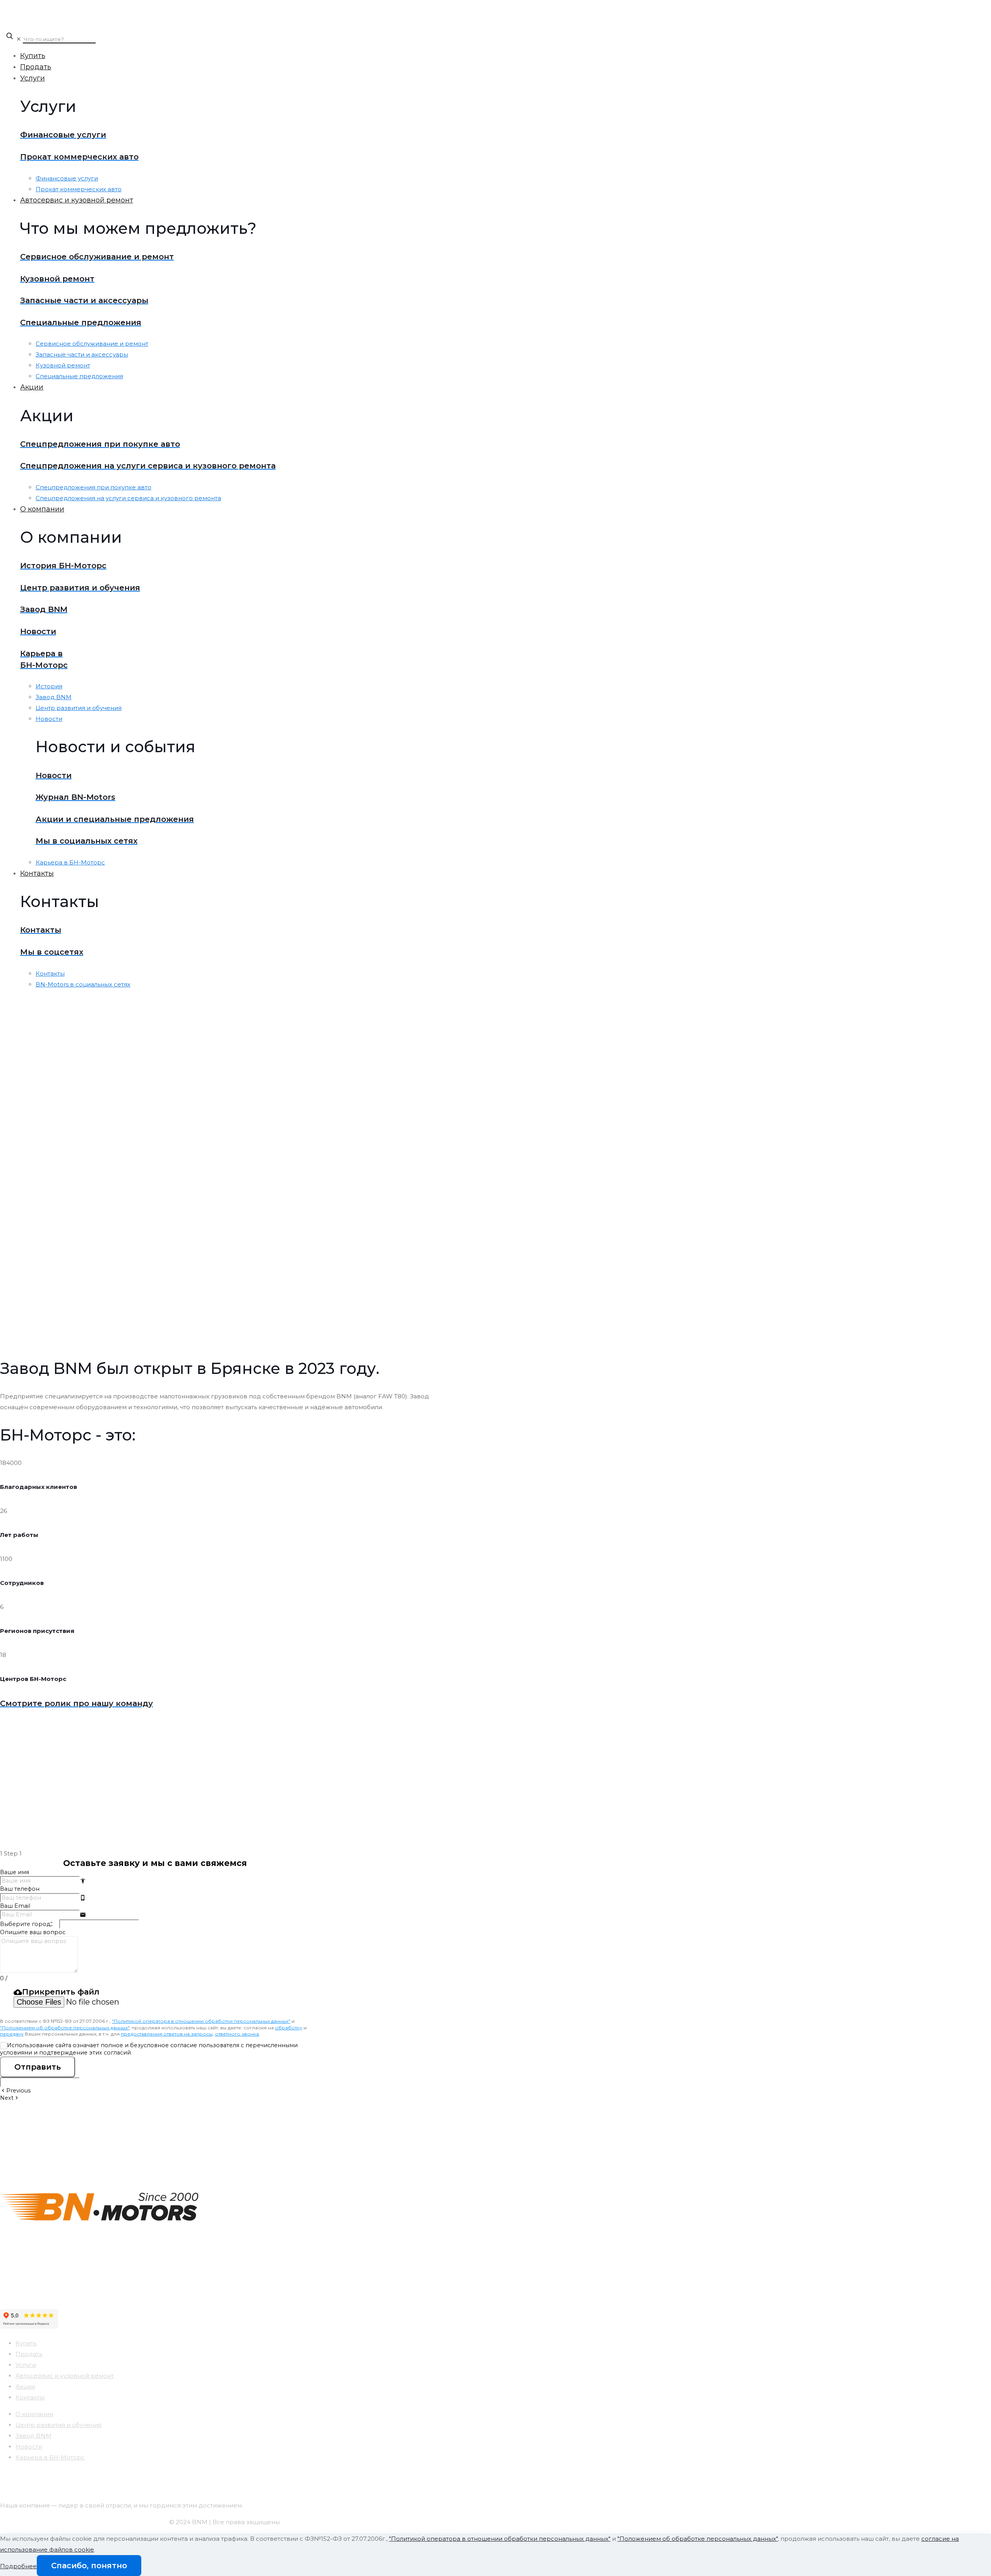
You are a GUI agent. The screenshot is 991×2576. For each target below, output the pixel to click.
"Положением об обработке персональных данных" (65, 2028)
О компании (34, 2414)
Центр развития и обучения (58, 2425)
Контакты (30, 2397)
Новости (29, 2447)
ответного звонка (237, 2034)
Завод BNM (33, 2436)
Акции (25, 2386)
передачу (12, 2034)
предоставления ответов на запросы (167, 2034)
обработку (289, 2028)
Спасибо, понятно (89, 2566)
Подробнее (18, 2566)
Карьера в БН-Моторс (50, 2457)
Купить (26, 2343)
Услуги (26, 2365)
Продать (29, 2354)
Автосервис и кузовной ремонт (65, 2376)
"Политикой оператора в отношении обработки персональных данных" (201, 2021)
